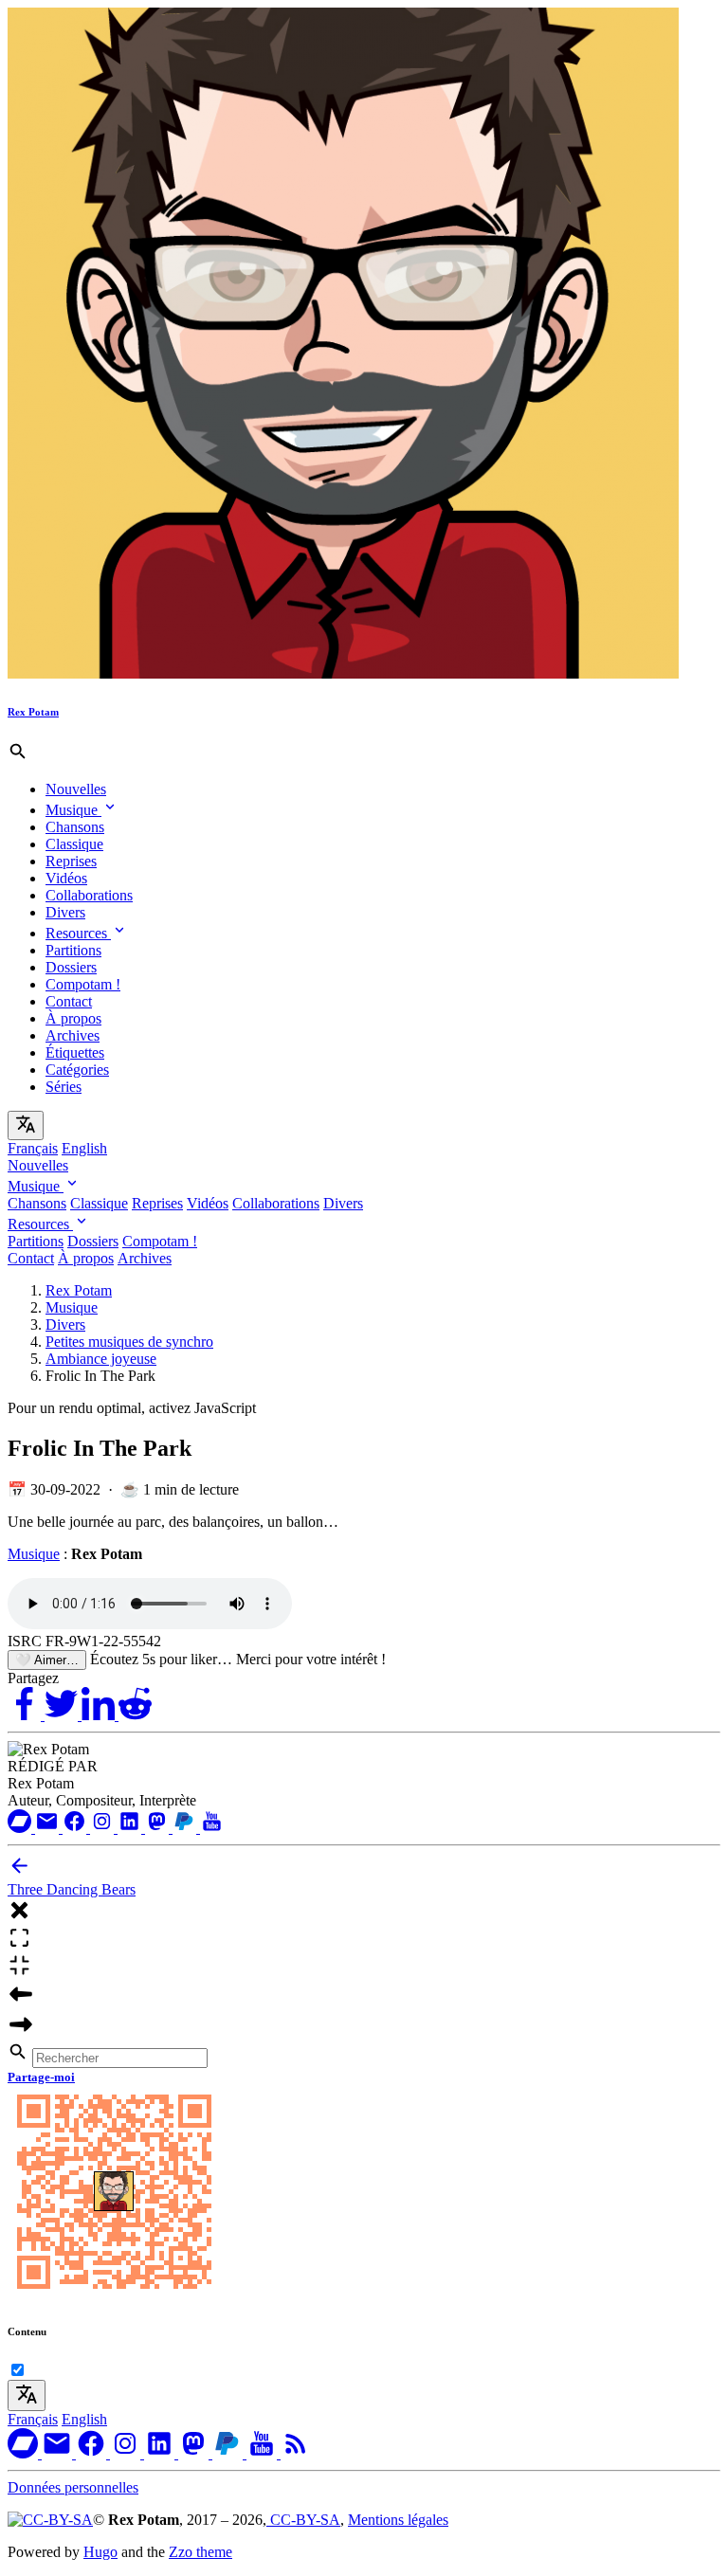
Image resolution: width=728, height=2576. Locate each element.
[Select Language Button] (26, 1125)
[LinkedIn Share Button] (100, 1715)
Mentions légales (398, 2520)
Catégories (77, 1070)
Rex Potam (79, 1290)
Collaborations (89, 895)
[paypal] (186, 1828)
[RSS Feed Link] (296, 2453)
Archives (73, 1035)
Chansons (75, 827)
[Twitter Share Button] (63, 1715)
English (84, 1148)
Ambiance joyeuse (101, 1359)
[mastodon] (159, 1828)
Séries (64, 1087)
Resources (78, 933)
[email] (49, 1828)
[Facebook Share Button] (26, 1715)
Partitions (73, 950)
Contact (69, 1001)
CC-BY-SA (303, 2520)
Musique (73, 810)
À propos (73, 1018)
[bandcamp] (21, 1828)
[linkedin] (131, 1828)
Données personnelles (73, 2487)
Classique (74, 844)
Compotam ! (83, 984)
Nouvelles (76, 789)
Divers (65, 912)
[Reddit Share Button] (135, 1715)
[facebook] (76, 1828)
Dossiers (71, 967)
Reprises (71, 861)
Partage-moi (41, 2077)
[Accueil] (343, 673)
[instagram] (104, 1828)
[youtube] (212, 1828)
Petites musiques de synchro (129, 1342)
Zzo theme (200, 2552)
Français (33, 1148)
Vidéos (66, 878)
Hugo (100, 2552)
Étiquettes (75, 1052)
